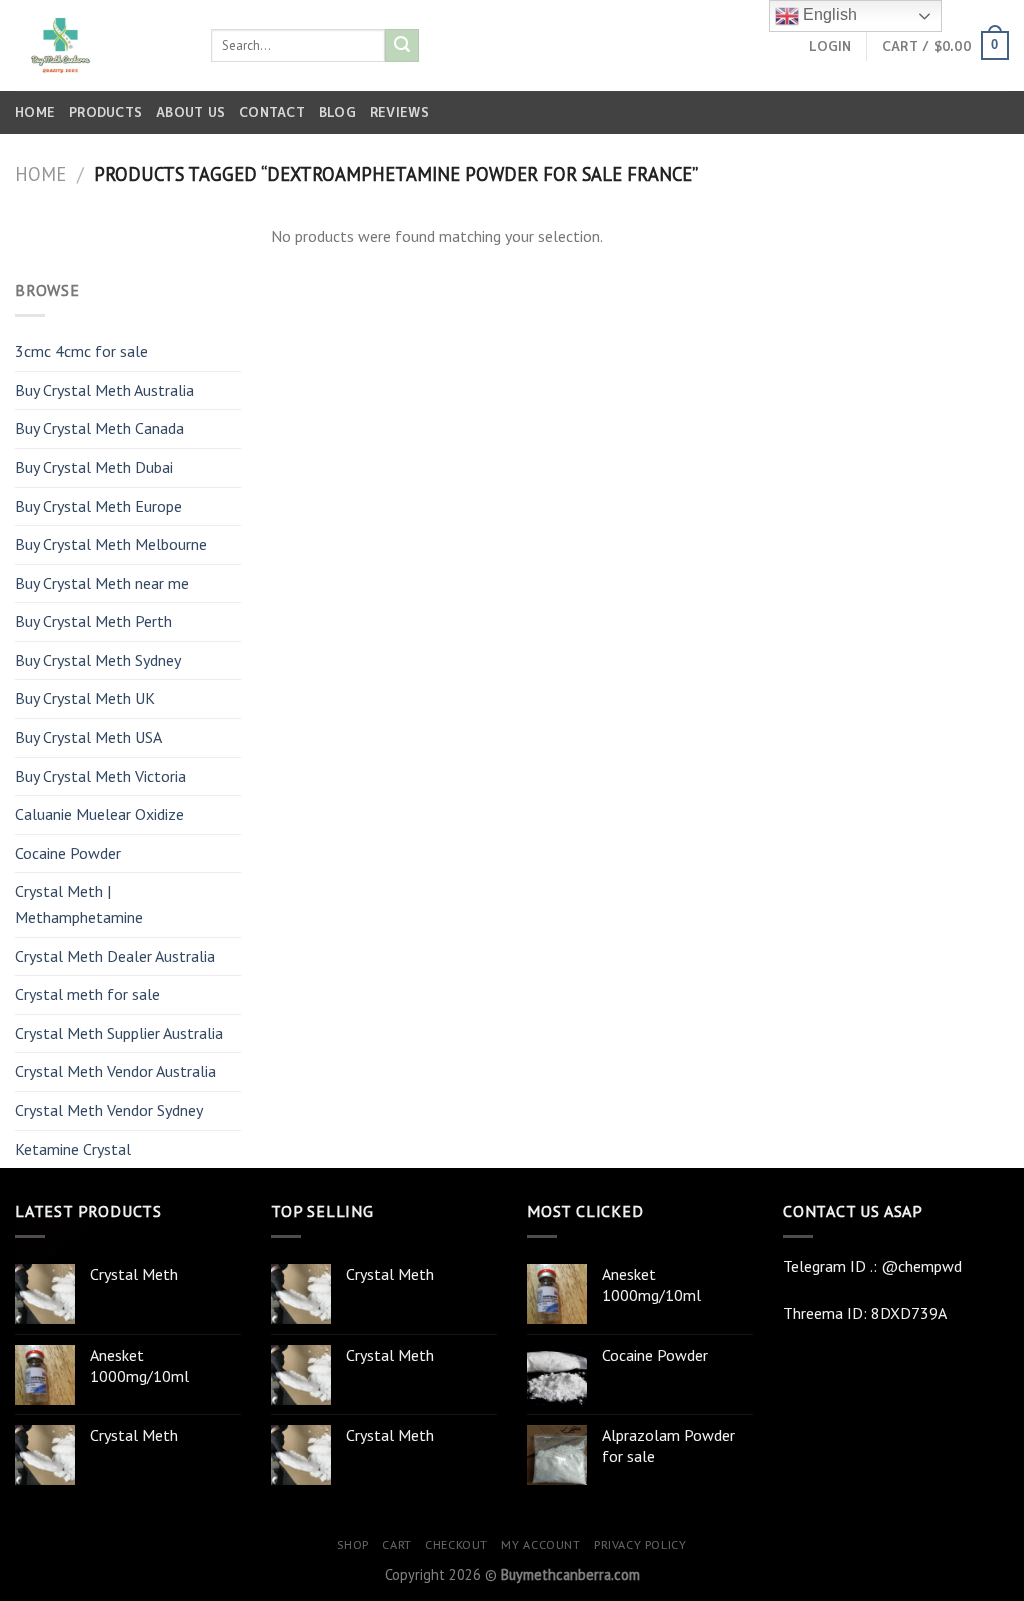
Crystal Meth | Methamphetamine (79, 904)
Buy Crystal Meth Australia (104, 390)
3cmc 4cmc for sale (81, 351)
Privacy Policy (640, 1544)
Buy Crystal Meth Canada (99, 428)
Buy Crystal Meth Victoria (100, 776)
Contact (272, 112)
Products (105, 112)
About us (190, 112)
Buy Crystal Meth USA (88, 737)
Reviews (399, 112)
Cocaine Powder (68, 853)
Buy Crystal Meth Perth (93, 621)
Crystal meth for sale (87, 994)
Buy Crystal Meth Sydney (98, 660)
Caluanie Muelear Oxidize (99, 814)
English (828, 14)
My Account (540, 1544)
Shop (352, 1544)
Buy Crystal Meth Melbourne (111, 544)
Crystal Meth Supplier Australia (119, 1033)
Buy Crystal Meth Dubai (94, 467)
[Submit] (402, 46)
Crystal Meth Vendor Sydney (109, 1110)
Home (35, 112)
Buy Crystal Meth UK (85, 698)
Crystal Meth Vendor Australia (115, 1071)
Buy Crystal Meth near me (102, 583)
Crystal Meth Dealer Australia (115, 956)
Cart (396, 1544)
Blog (337, 112)
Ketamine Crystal (73, 1149)
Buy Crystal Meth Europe (98, 506)
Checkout (456, 1544)
